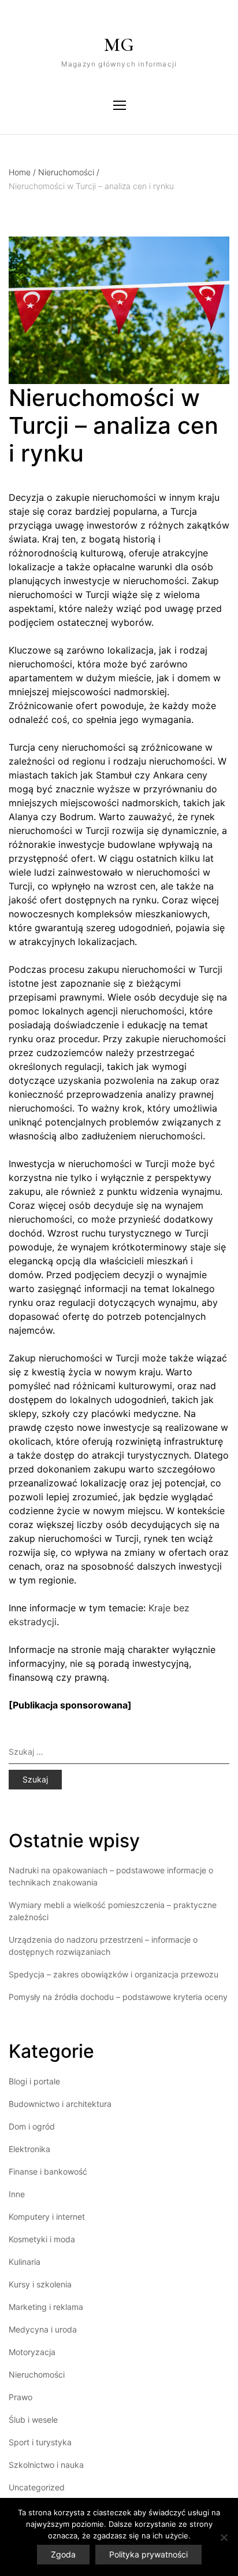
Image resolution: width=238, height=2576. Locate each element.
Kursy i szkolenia (40, 2284)
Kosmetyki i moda (42, 2239)
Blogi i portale (34, 2081)
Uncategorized (37, 2487)
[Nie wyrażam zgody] (224, 2537)
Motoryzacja (32, 2352)
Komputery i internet (47, 2217)
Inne (17, 2194)
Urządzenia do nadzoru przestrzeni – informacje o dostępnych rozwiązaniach (103, 1946)
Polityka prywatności (148, 2554)
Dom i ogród (32, 2126)
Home (22, 172)
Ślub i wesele (33, 2420)
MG (119, 45)
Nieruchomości (69, 172)
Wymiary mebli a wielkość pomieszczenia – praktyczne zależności (113, 1911)
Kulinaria (25, 2262)
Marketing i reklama (46, 2307)
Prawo (21, 2397)
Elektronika (29, 2149)
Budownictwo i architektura (60, 2104)
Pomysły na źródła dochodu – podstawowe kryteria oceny (118, 1997)
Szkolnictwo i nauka (46, 2465)
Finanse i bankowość (48, 2171)
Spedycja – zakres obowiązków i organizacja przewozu (114, 1974)
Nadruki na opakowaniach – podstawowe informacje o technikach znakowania (111, 1876)
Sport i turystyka (40, 2442)
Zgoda (63, 2554)
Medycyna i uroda (43, 2329)
